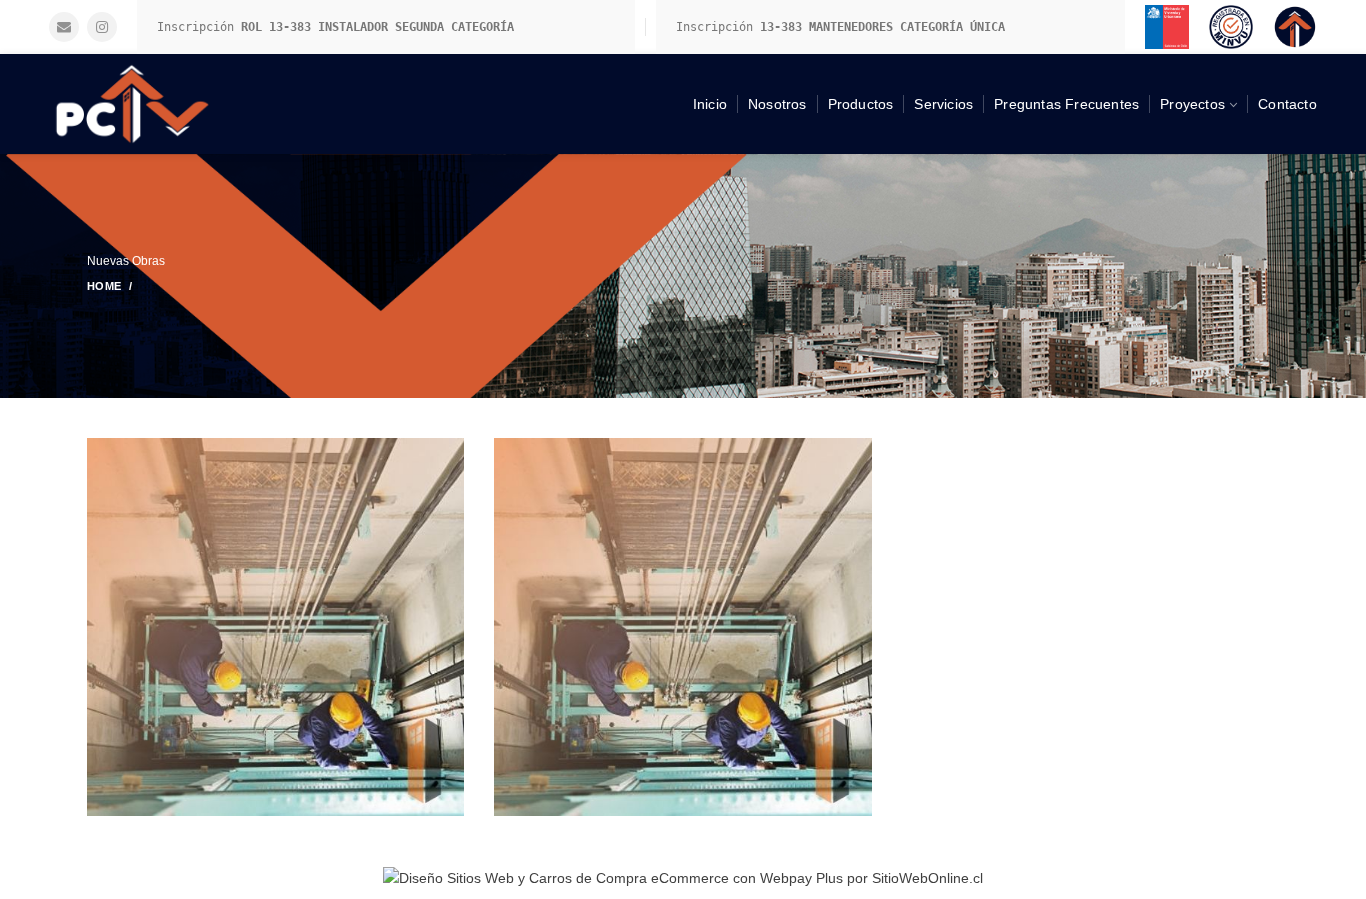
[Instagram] (102, 27)
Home (104, 286)
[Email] (64, 27)
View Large (449, 453)
